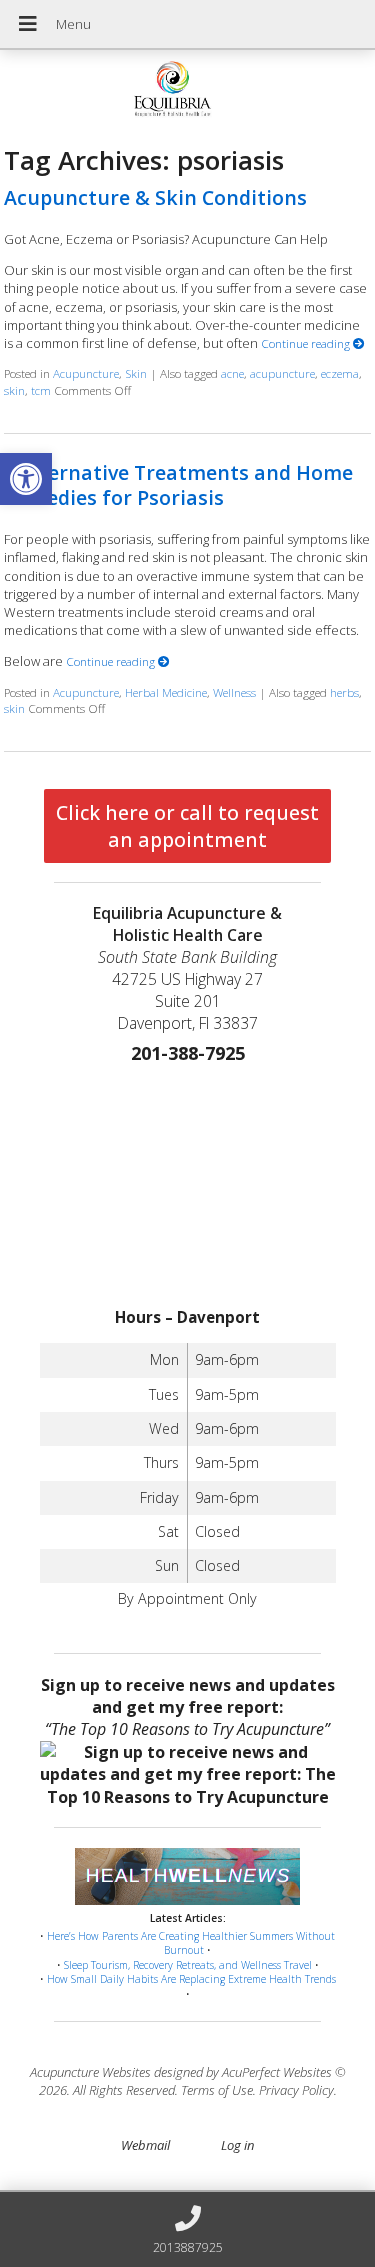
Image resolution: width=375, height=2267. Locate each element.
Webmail (145, 2145)
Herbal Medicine (166, 692)
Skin (136, 373)
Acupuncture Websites (90, 2072)
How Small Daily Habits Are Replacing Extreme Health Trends (191, 1979)
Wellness (234, 692)
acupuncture (282, 373)
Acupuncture (86, 373)
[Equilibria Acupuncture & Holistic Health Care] (187, 91)
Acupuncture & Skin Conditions (155, 197)
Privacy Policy (296, 2090)
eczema (340, 373)
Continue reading (307, 343)
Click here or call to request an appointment (187, 826)
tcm (41, 390)
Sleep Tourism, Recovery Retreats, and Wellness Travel (188, 1965)
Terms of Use (217, 2090)
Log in (237, 2145)
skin (14, 390)
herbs (344, 692)
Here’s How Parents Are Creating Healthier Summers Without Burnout (191, 1943)
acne (232, 373)
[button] (26, 479)
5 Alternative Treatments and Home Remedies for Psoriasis (178, 485)
